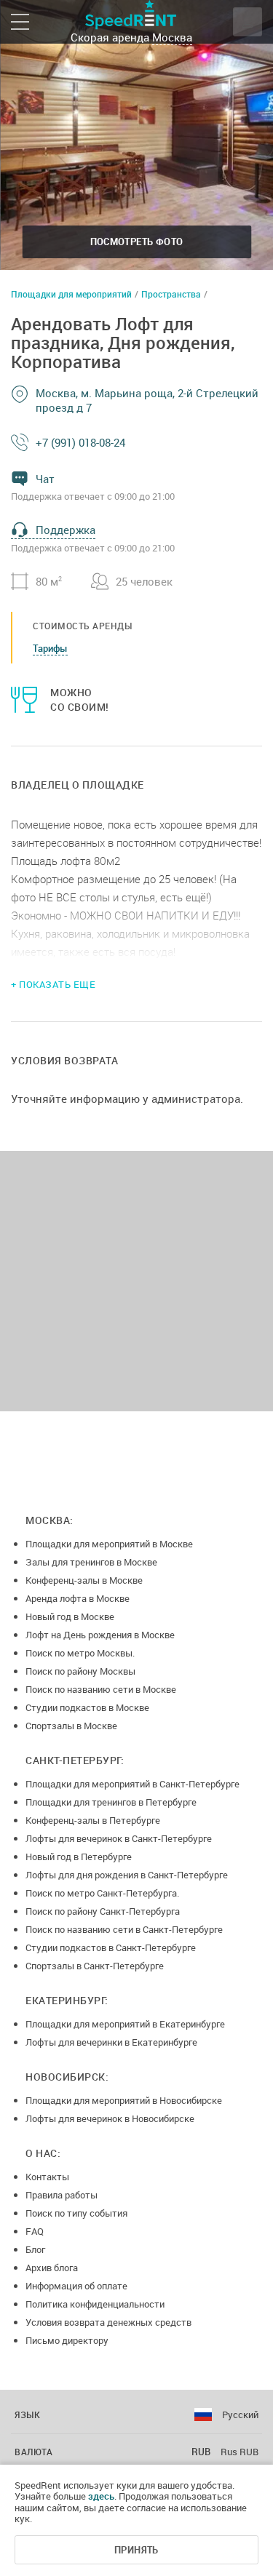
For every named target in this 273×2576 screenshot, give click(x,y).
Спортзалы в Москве (71, 1726)
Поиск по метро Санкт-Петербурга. (102, 1893)
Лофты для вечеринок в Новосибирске (110, 2118)
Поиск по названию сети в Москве (101, 1689)
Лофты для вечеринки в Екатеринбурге (111, 2042)
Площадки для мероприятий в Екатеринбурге (125, 2024)
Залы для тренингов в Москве (91, 1562)
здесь (101, 2496)
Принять (136, 2550)
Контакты (47, 2177)
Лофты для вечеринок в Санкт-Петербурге (119, 1838)
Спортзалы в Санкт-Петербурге (95, 1966)
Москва (172, 37)
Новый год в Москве (70, 1616)
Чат (45, 479)
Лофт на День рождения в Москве (100, 1635)
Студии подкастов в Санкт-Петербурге (111, 1947)
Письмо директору (67, 2340)
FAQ (35, 2231)
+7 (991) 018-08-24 (80, 442)
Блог (35, 2249)
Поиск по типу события (76, 2213)
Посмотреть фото (137, 242)
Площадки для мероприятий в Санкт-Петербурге (132, 1784)
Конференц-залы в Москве (84, 1580)
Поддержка (66, 530)
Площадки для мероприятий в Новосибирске (124, 2100)
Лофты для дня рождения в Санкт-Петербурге (127, 1875)
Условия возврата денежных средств (108, 2322)
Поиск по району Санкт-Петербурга (103, 1911)
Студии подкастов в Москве (87, 1707)
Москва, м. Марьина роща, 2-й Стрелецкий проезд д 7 (147, 400)
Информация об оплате (76, 2286)
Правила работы (62, 2195)
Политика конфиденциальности (95, 2304)
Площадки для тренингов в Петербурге (111, 1802)
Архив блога (52, 2268)
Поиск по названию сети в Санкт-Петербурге (124, 1929)
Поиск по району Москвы (80, 1671)
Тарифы (50, 648)
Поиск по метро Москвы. (80, 1653)
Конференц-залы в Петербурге (93, 1820)
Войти (248, 22)
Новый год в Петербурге (79, 1857)
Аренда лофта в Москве (78, 1598)
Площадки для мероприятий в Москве (109, 1544)
